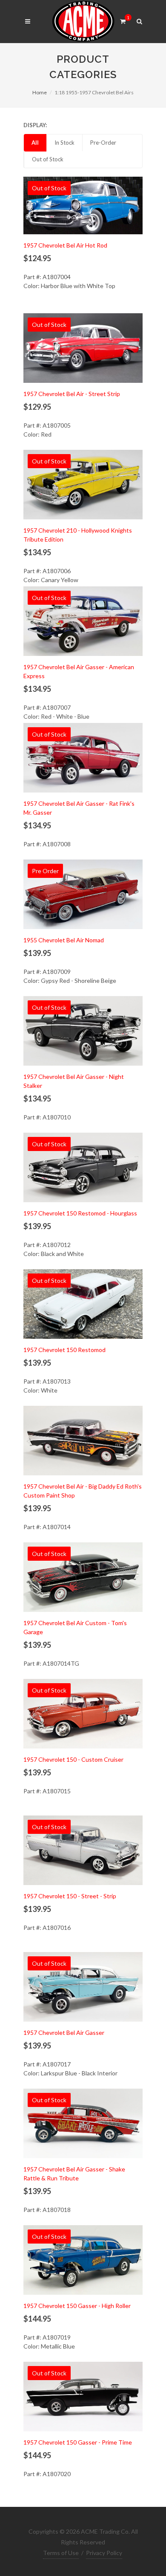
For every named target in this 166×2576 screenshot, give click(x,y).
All (35, 143)
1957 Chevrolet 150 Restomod (64, 1350)
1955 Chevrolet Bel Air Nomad (64, 940)
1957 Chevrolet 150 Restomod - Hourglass (80, 1213)
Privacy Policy (104, 2553)
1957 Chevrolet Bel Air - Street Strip (72, 394)
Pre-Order (103, 143)
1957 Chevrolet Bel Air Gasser (64, 2033)
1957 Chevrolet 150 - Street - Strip (70, 1896)
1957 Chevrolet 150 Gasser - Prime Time (78, 2442)
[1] (123, 20)
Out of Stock (48, 159)
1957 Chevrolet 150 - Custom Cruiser (73, 1759)
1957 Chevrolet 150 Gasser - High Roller (77, 2306)
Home (40, 92)
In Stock (64, 143)
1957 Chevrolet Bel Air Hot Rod (65, 245)
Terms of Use (61, 2553)
